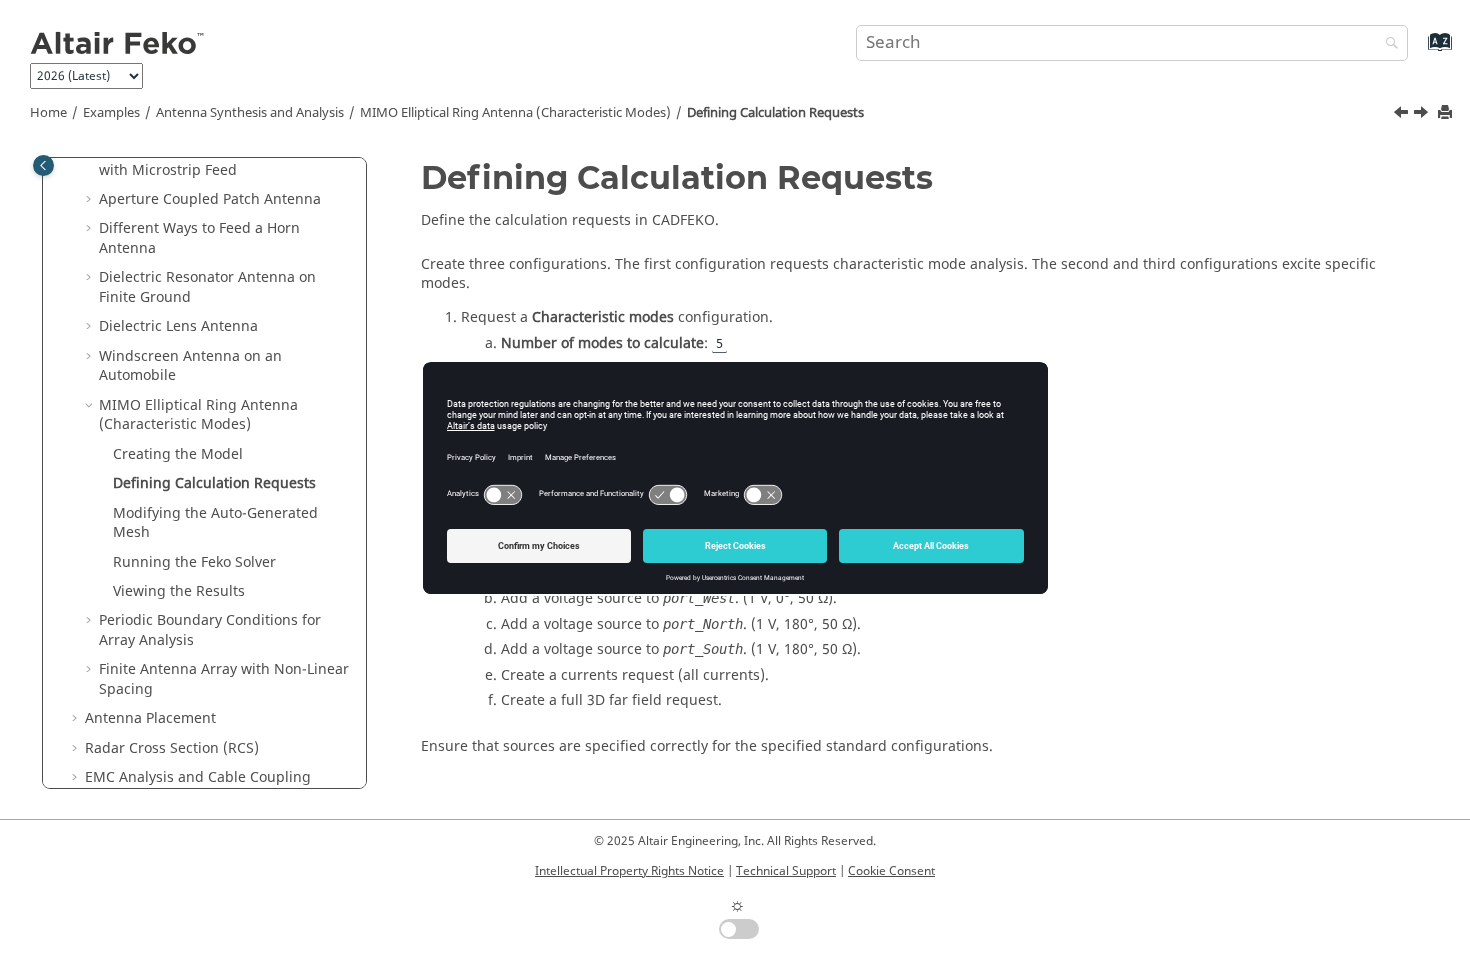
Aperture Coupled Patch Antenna (210, 199)
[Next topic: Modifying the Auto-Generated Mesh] (1423, 115)
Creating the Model (178, 454)
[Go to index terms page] (1418, 51)
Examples (111, 113)
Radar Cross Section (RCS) (172, 748)
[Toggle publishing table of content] (43, 165)
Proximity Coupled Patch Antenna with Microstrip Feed (211, 160)
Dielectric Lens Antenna (178, 326)
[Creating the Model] (1403, 115)
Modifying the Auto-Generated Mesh (215, 523)
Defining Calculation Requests (775, 113)
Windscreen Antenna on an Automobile (190, 366)
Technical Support (786, 871)
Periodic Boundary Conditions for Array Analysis (210, 630)
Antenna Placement (150, 718)
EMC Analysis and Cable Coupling (198, 777)
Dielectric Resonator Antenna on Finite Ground (207, 287)
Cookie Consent (891, 871)
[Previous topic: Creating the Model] (1403, 115)
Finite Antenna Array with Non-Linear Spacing (224, 679)
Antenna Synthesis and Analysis (250, 113)
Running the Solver (194, 562)
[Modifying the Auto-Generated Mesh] (1423, 115)
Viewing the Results (179, 591)
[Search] (1387, 44)
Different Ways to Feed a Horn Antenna (199, 238)
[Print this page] (1447, 113)
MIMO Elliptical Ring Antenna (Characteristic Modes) (515, 113)
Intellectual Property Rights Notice (629, 871)
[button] (91, 200)
